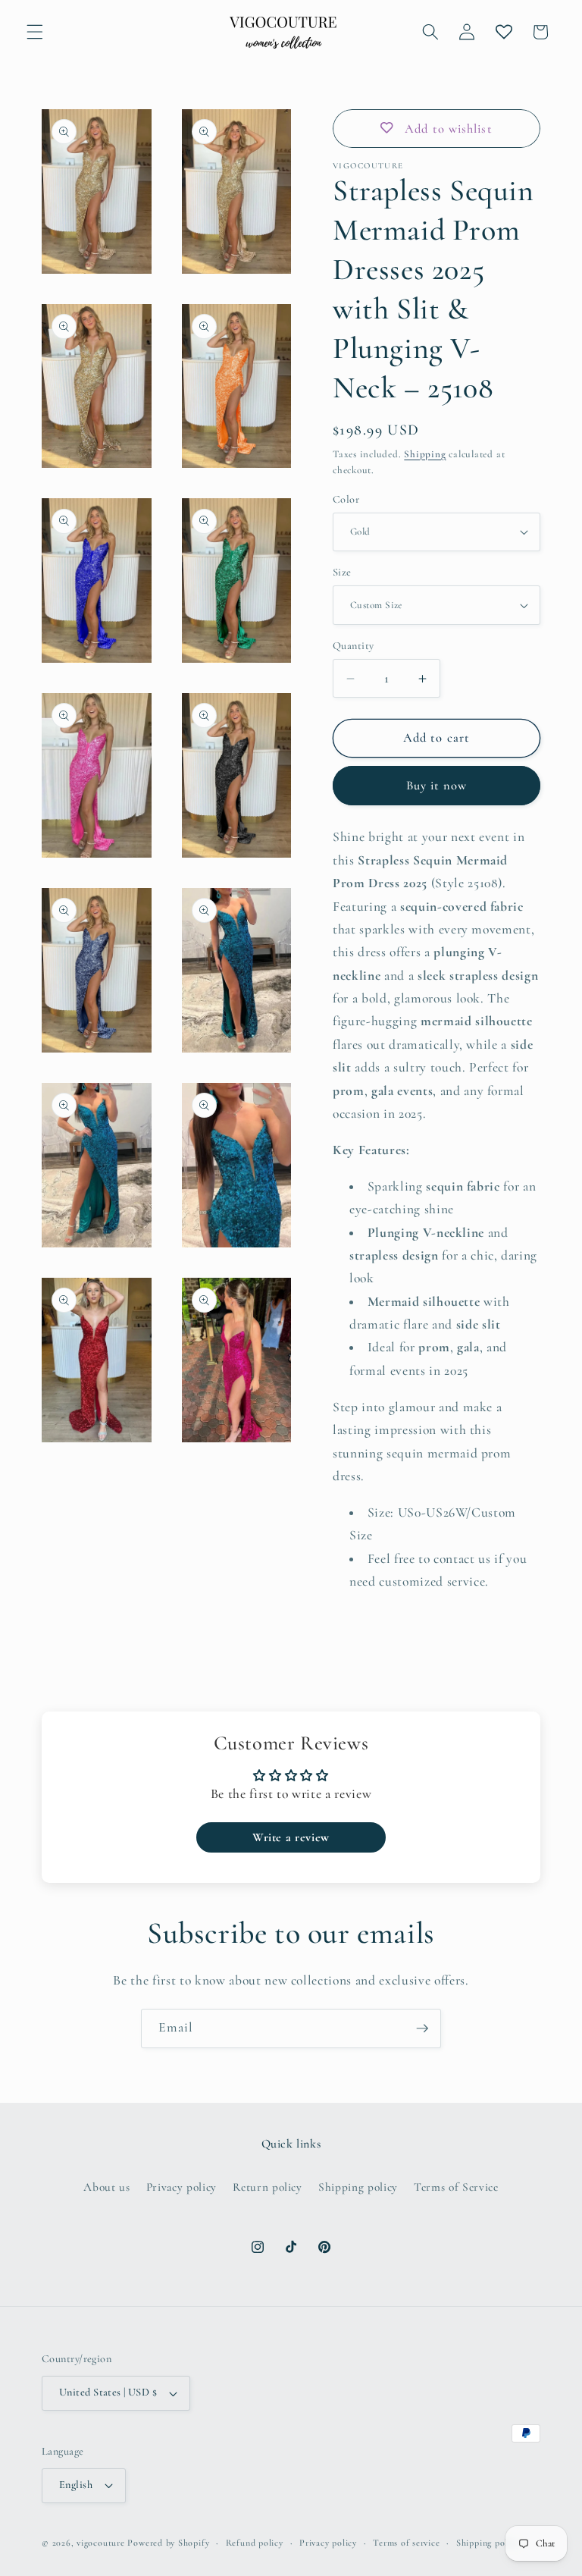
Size (342, 572)
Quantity (354, 646)
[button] (35, 32)
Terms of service (406, 2543)
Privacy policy (181, 2187)
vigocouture (100, 2543)
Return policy (268, 2187)
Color (346, 499)
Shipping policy (358, 2187)
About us (106, 2187)
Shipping (425, 454)
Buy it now (437, 786)
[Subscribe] (422, 2028)
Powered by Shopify (168, 2543)
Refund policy (255, 2543)
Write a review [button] (291, 1837)
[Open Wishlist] (503, 32)
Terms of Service (456, 2187)
